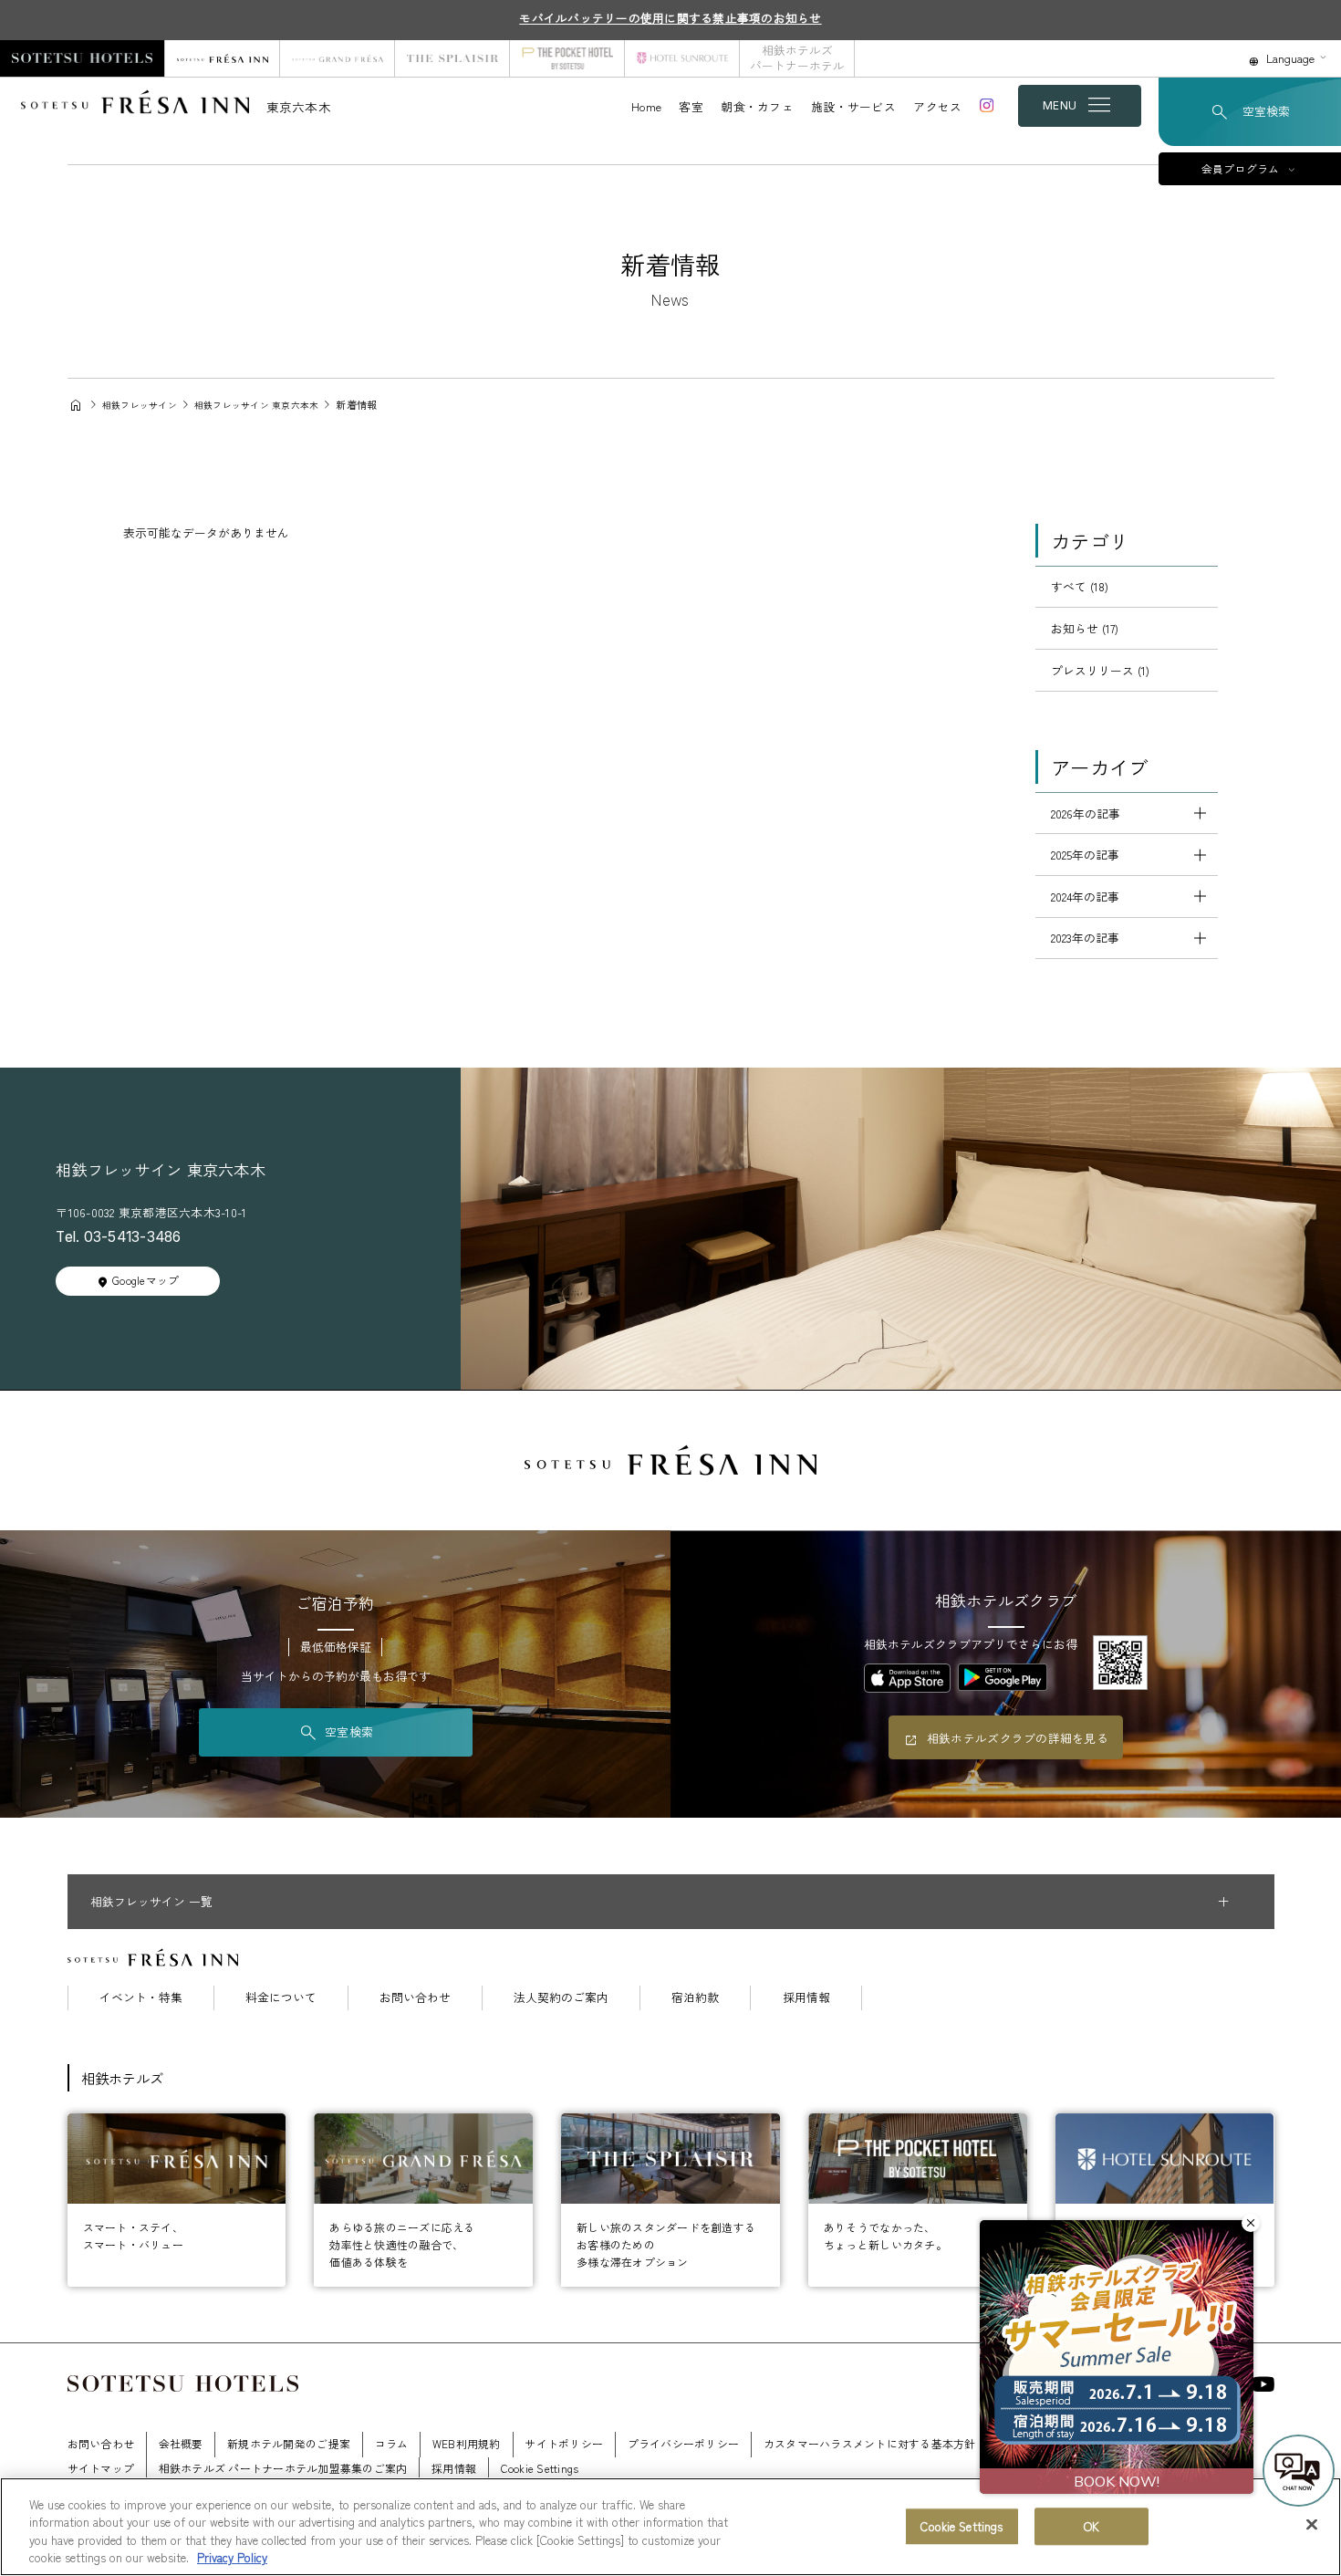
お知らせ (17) (1085, 628)
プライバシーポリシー (684, 2443)
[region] (670, 2527)
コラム (392, 2443)
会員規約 (1160, 2443)
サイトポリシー (564, 2443)
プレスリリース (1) (1100, 670)
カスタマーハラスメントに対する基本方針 (870, 2443)
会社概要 (181, 2443)
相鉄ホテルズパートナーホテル (797, 57)
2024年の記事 (1085, 897)
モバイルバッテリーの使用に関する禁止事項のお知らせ (670, 18)
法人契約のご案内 (561, 1998)
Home (646, 106)
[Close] (1312, 2524)
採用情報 (806, 1998)
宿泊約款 (695, 1998)
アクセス (937, 106)
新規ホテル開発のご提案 (289, 2443)
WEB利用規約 (467, 2443)
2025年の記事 (1085, 855)
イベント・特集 (141, 1998)
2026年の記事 (1086, 813)
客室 (691, 106)
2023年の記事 (1085, 938)
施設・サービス (853, 106)
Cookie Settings (962, 2526)
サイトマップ (101, 2468)
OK (1092, 2526)
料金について (281, 1998)
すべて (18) (1080, 586)
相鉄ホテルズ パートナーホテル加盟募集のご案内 (283, 2468)
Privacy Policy (232, 2557)
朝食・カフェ (757, 106)
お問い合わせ (415, 1998)
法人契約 (1022, 2443)
